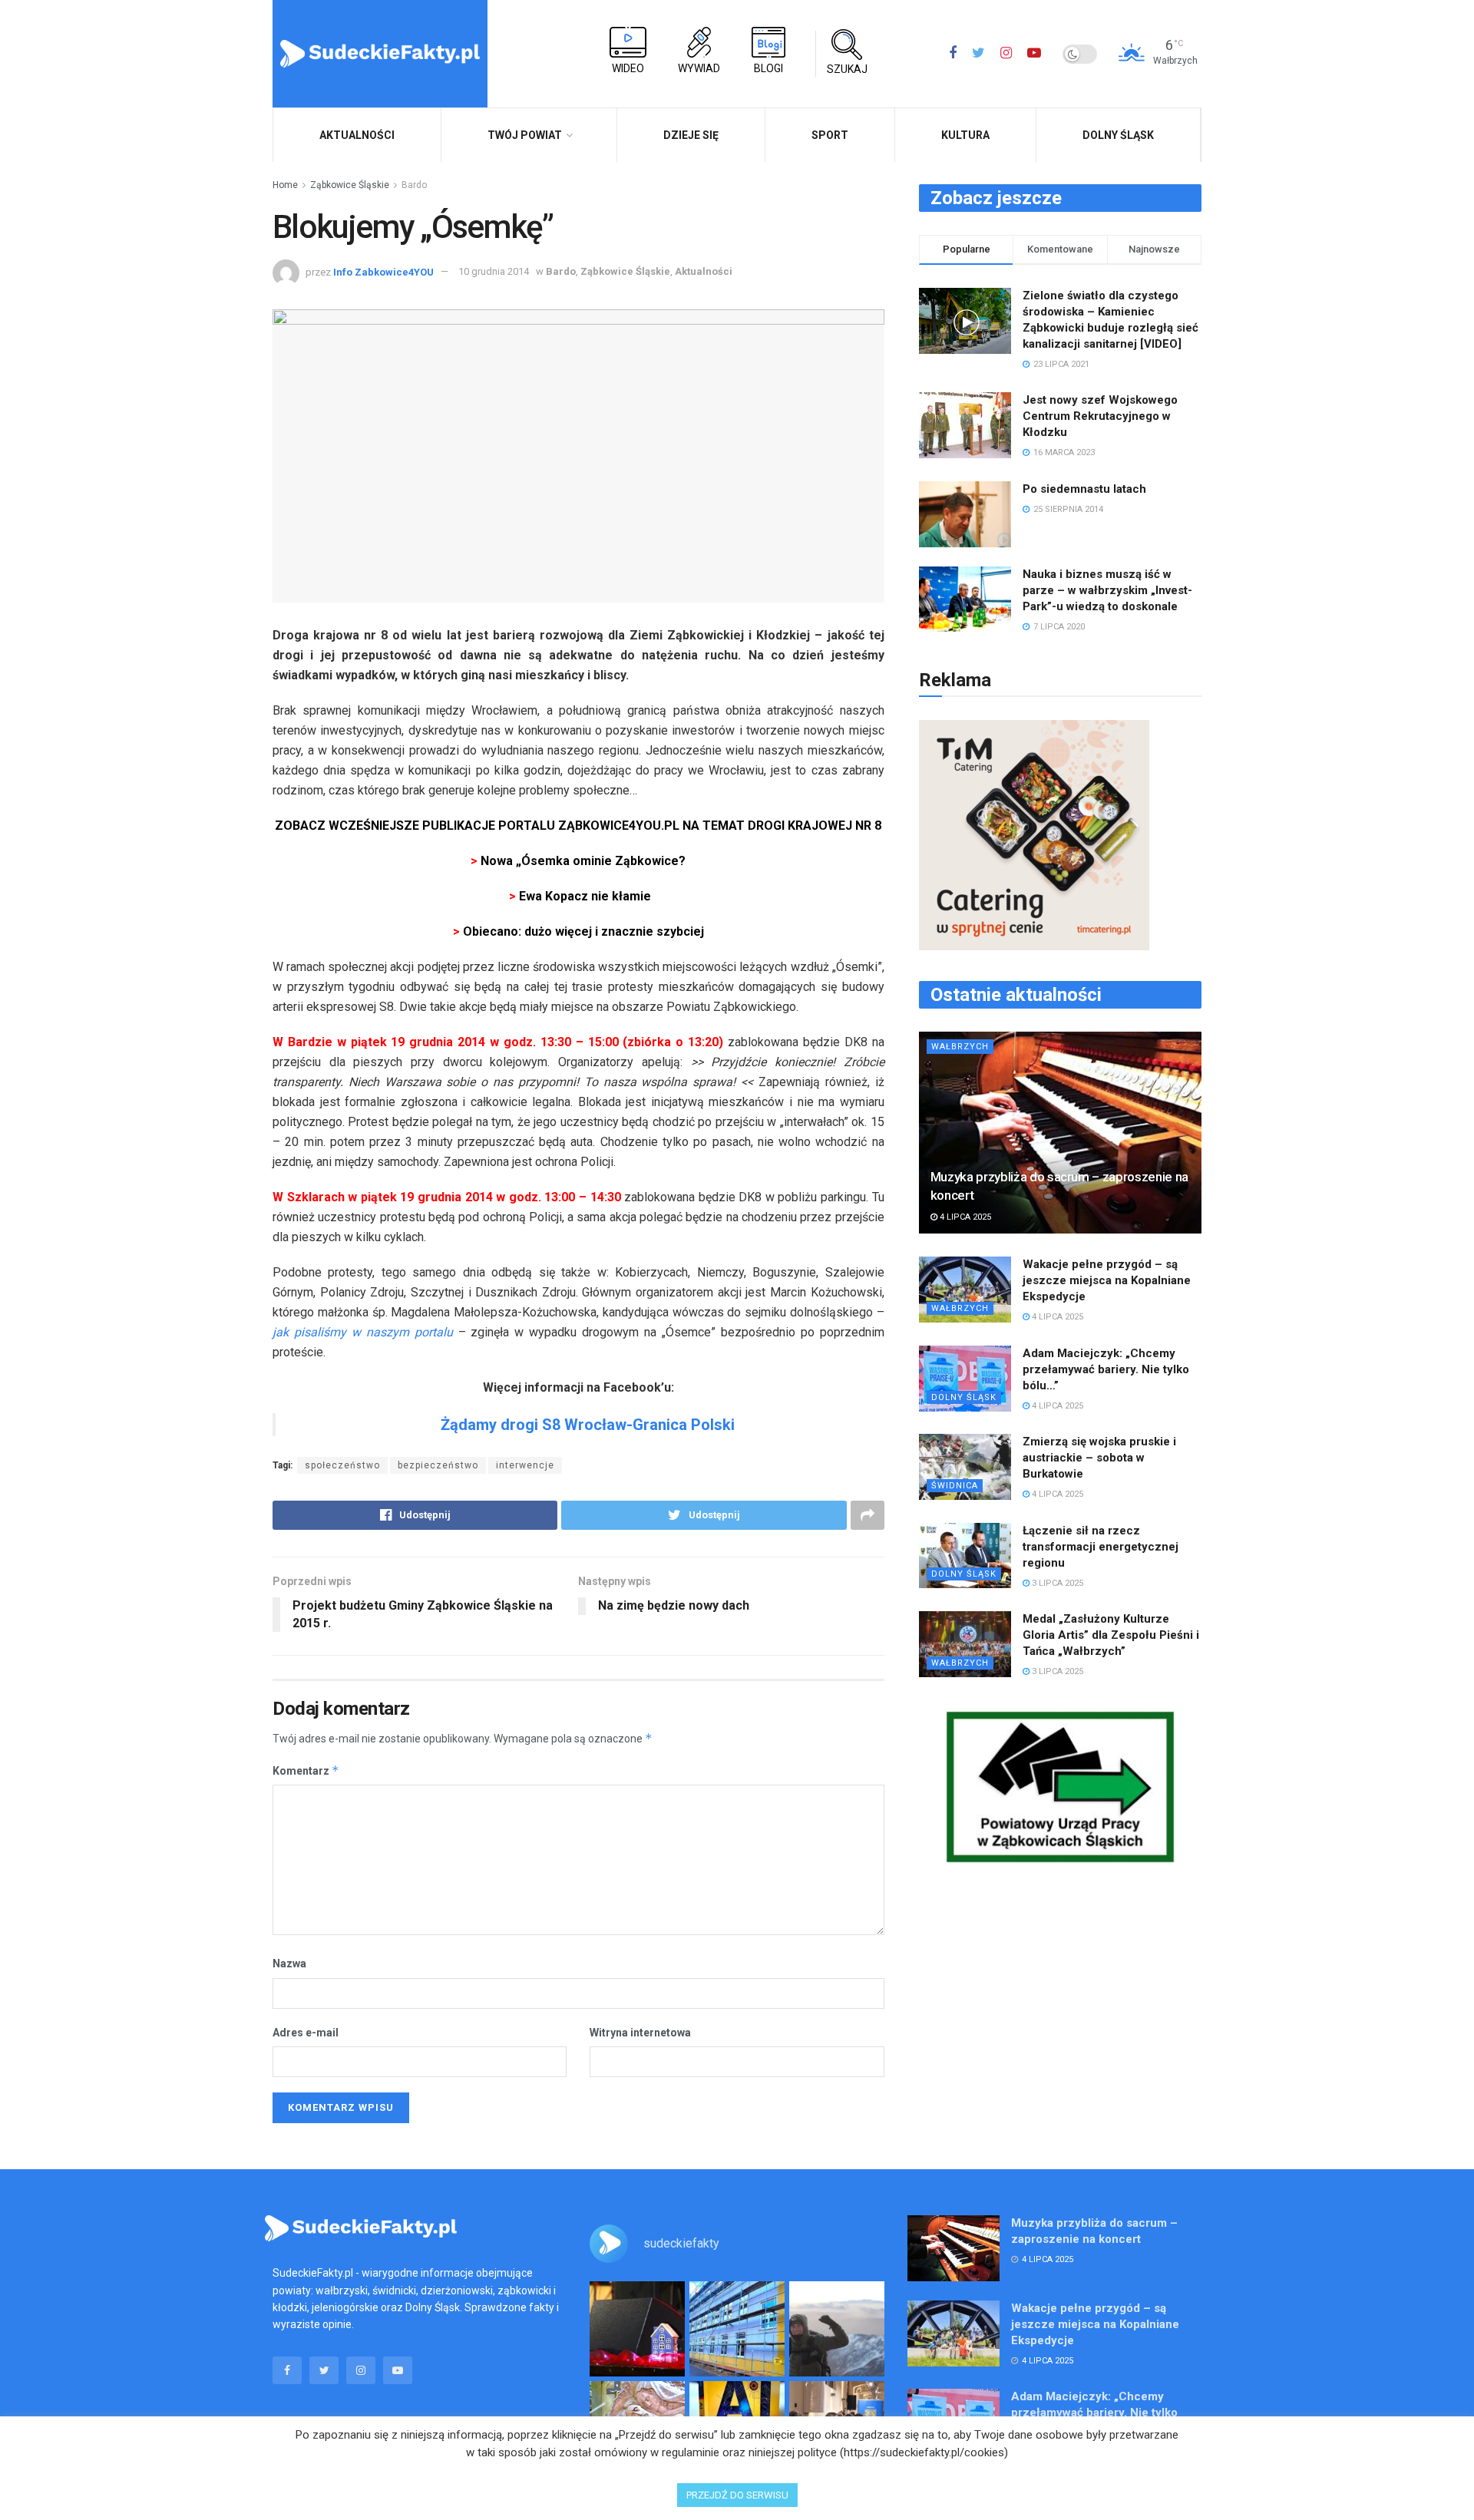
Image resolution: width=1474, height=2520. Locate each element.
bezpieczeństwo (438, 1465)
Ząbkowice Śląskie (350, 185)
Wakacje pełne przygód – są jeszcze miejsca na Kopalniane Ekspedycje (1107, 1280)
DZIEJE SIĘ (691, 135)
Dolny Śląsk (1118, 135)
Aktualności (704, 271)
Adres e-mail (306, 2033)
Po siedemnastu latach (1084, 489)
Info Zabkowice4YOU (383, 271)
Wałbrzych (960, 1047)
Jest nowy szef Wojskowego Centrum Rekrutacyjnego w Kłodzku (1100, 416)
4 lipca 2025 (964, 1217)
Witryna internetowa (640, 2033)
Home (285, 185)
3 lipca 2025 (1056, 1583)
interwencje (525, 1465)
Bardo (414, 185)
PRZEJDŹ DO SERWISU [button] (737, 2495)
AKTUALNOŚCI (357, 135)
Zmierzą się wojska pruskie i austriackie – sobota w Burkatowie (1099, 1458)
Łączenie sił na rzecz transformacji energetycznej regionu (1101, 1547)
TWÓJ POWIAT (525, 135)
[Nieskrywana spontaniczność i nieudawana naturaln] (637, 2329)
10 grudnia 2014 (494, 271)
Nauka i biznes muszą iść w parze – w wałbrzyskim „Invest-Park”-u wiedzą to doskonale (1107, 590)
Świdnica (955, 1486)
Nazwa (289, 1963)
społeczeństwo (342, 1465)
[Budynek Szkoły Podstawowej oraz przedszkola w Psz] (737, 2329)
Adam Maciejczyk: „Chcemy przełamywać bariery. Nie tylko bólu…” (1106, 1369)
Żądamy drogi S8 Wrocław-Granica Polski (588, 1425)
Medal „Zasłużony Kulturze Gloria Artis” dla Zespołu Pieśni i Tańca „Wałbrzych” (1111, 1635)
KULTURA (965, 135)
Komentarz (306, 1770)
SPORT (830, 135)
